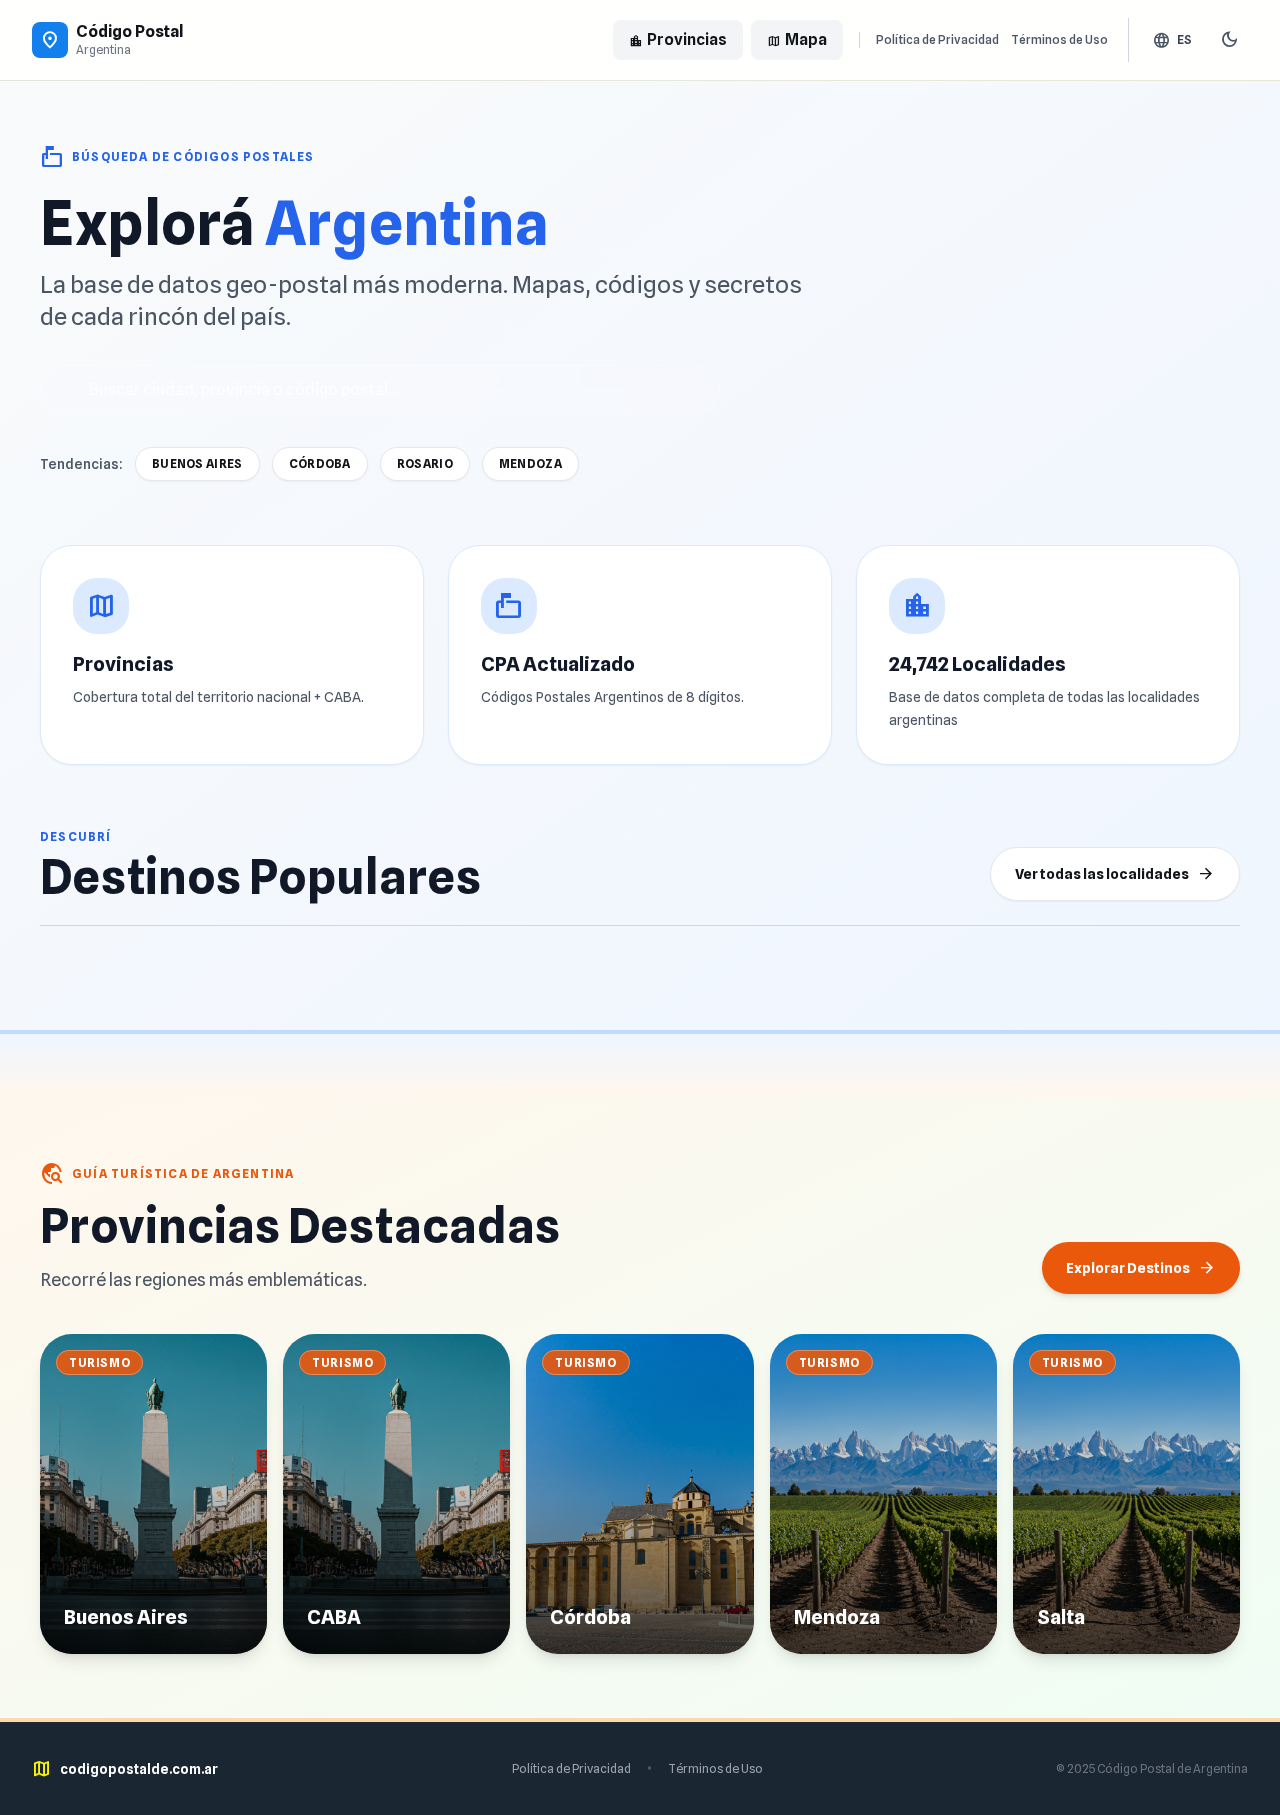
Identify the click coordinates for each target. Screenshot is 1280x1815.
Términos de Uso (1059, 39)
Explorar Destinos (1141, 1268)
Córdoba (320, 463)
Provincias (678, 39)
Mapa (797, 39)
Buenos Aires (197, 463)
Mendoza (530, 463)
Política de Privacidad (937, 39)
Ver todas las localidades (1115, 874)
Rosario (425, 463)
